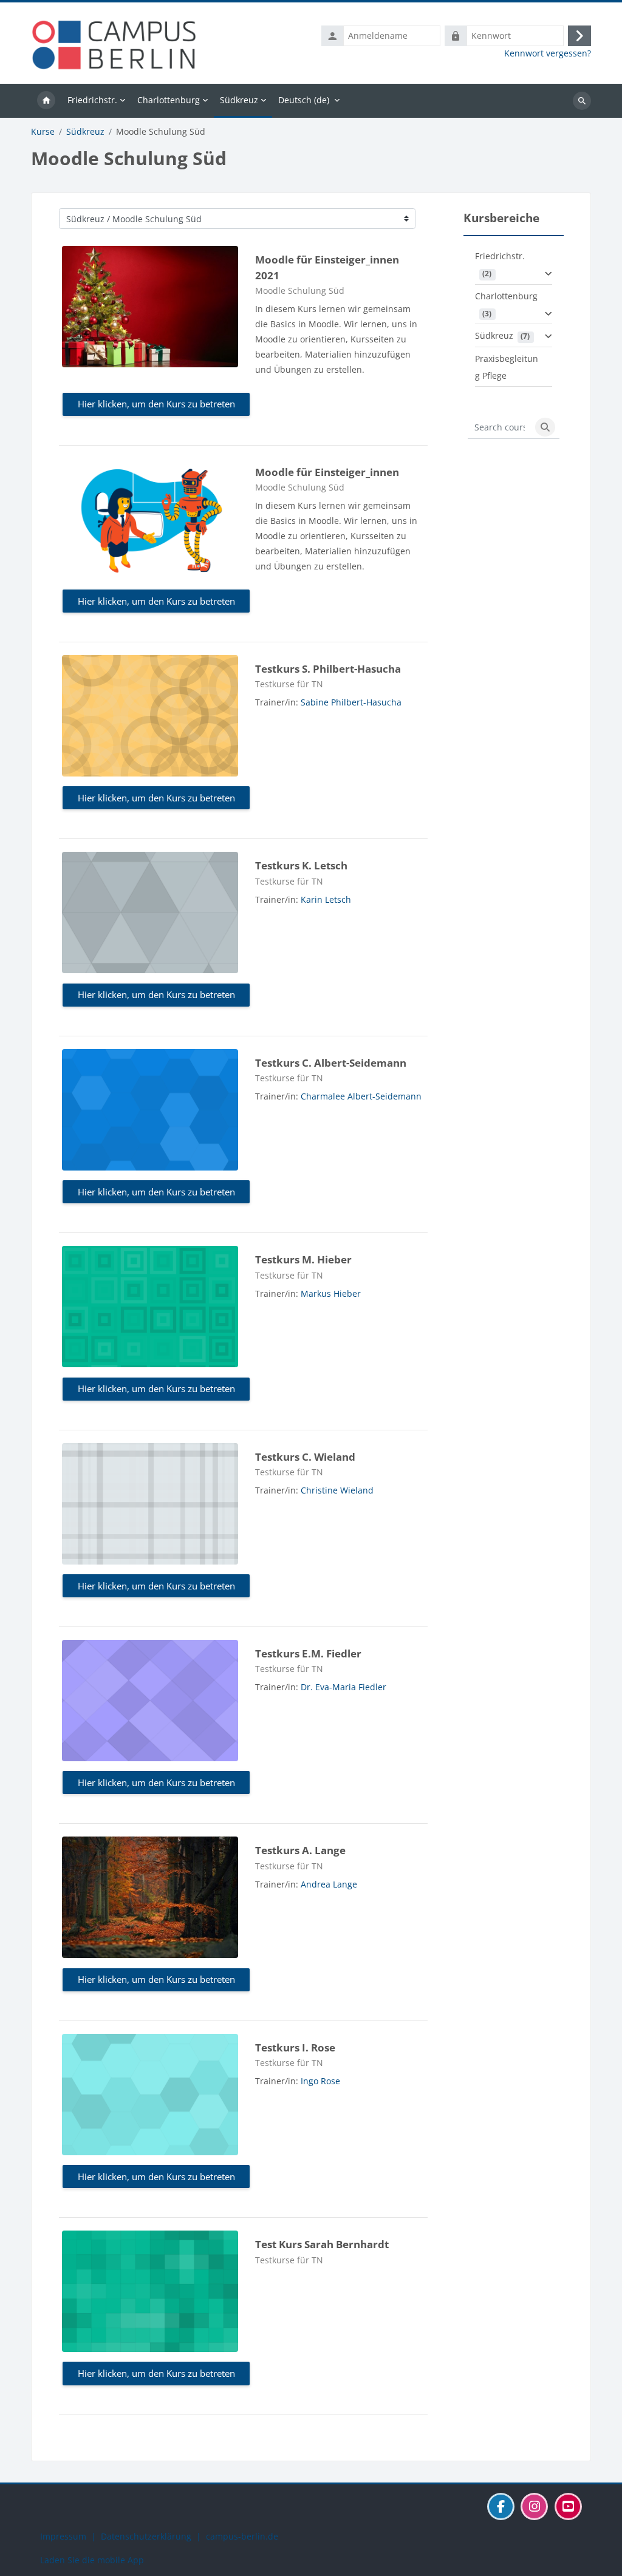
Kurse (43, 132)
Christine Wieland (337, 1490)
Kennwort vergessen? (548, 53)
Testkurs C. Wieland (305, 1457)
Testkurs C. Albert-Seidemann (331, 1063)
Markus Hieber (331, 1293)
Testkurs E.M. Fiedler (308, 1653)
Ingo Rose (320, 2081)
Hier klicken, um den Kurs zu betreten (156, 404)
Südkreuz (85, 132)
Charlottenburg (506, 296)
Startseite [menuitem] (46, 101)
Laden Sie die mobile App (92, 2560)
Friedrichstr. (500, 256)
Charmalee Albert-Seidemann (361, 1096)
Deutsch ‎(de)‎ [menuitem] (304, 100)
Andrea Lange (329, 1884)
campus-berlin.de (242, 2536)
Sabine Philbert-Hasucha (351, 702)
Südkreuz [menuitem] (239, 100)
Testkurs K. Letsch (301, 865)
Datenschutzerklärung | (153, 2536)
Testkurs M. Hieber (303, 1259)
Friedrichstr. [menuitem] (92, 100)
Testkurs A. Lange (300, 1850)
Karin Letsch (326, 899)
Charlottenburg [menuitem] (169, 100)
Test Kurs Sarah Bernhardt (322, 2244)
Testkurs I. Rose (295, 2048)
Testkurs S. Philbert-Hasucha (328, 669)
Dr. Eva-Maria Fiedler (343, 1687)
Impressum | (70, 2536)
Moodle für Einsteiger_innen (327, 472)
